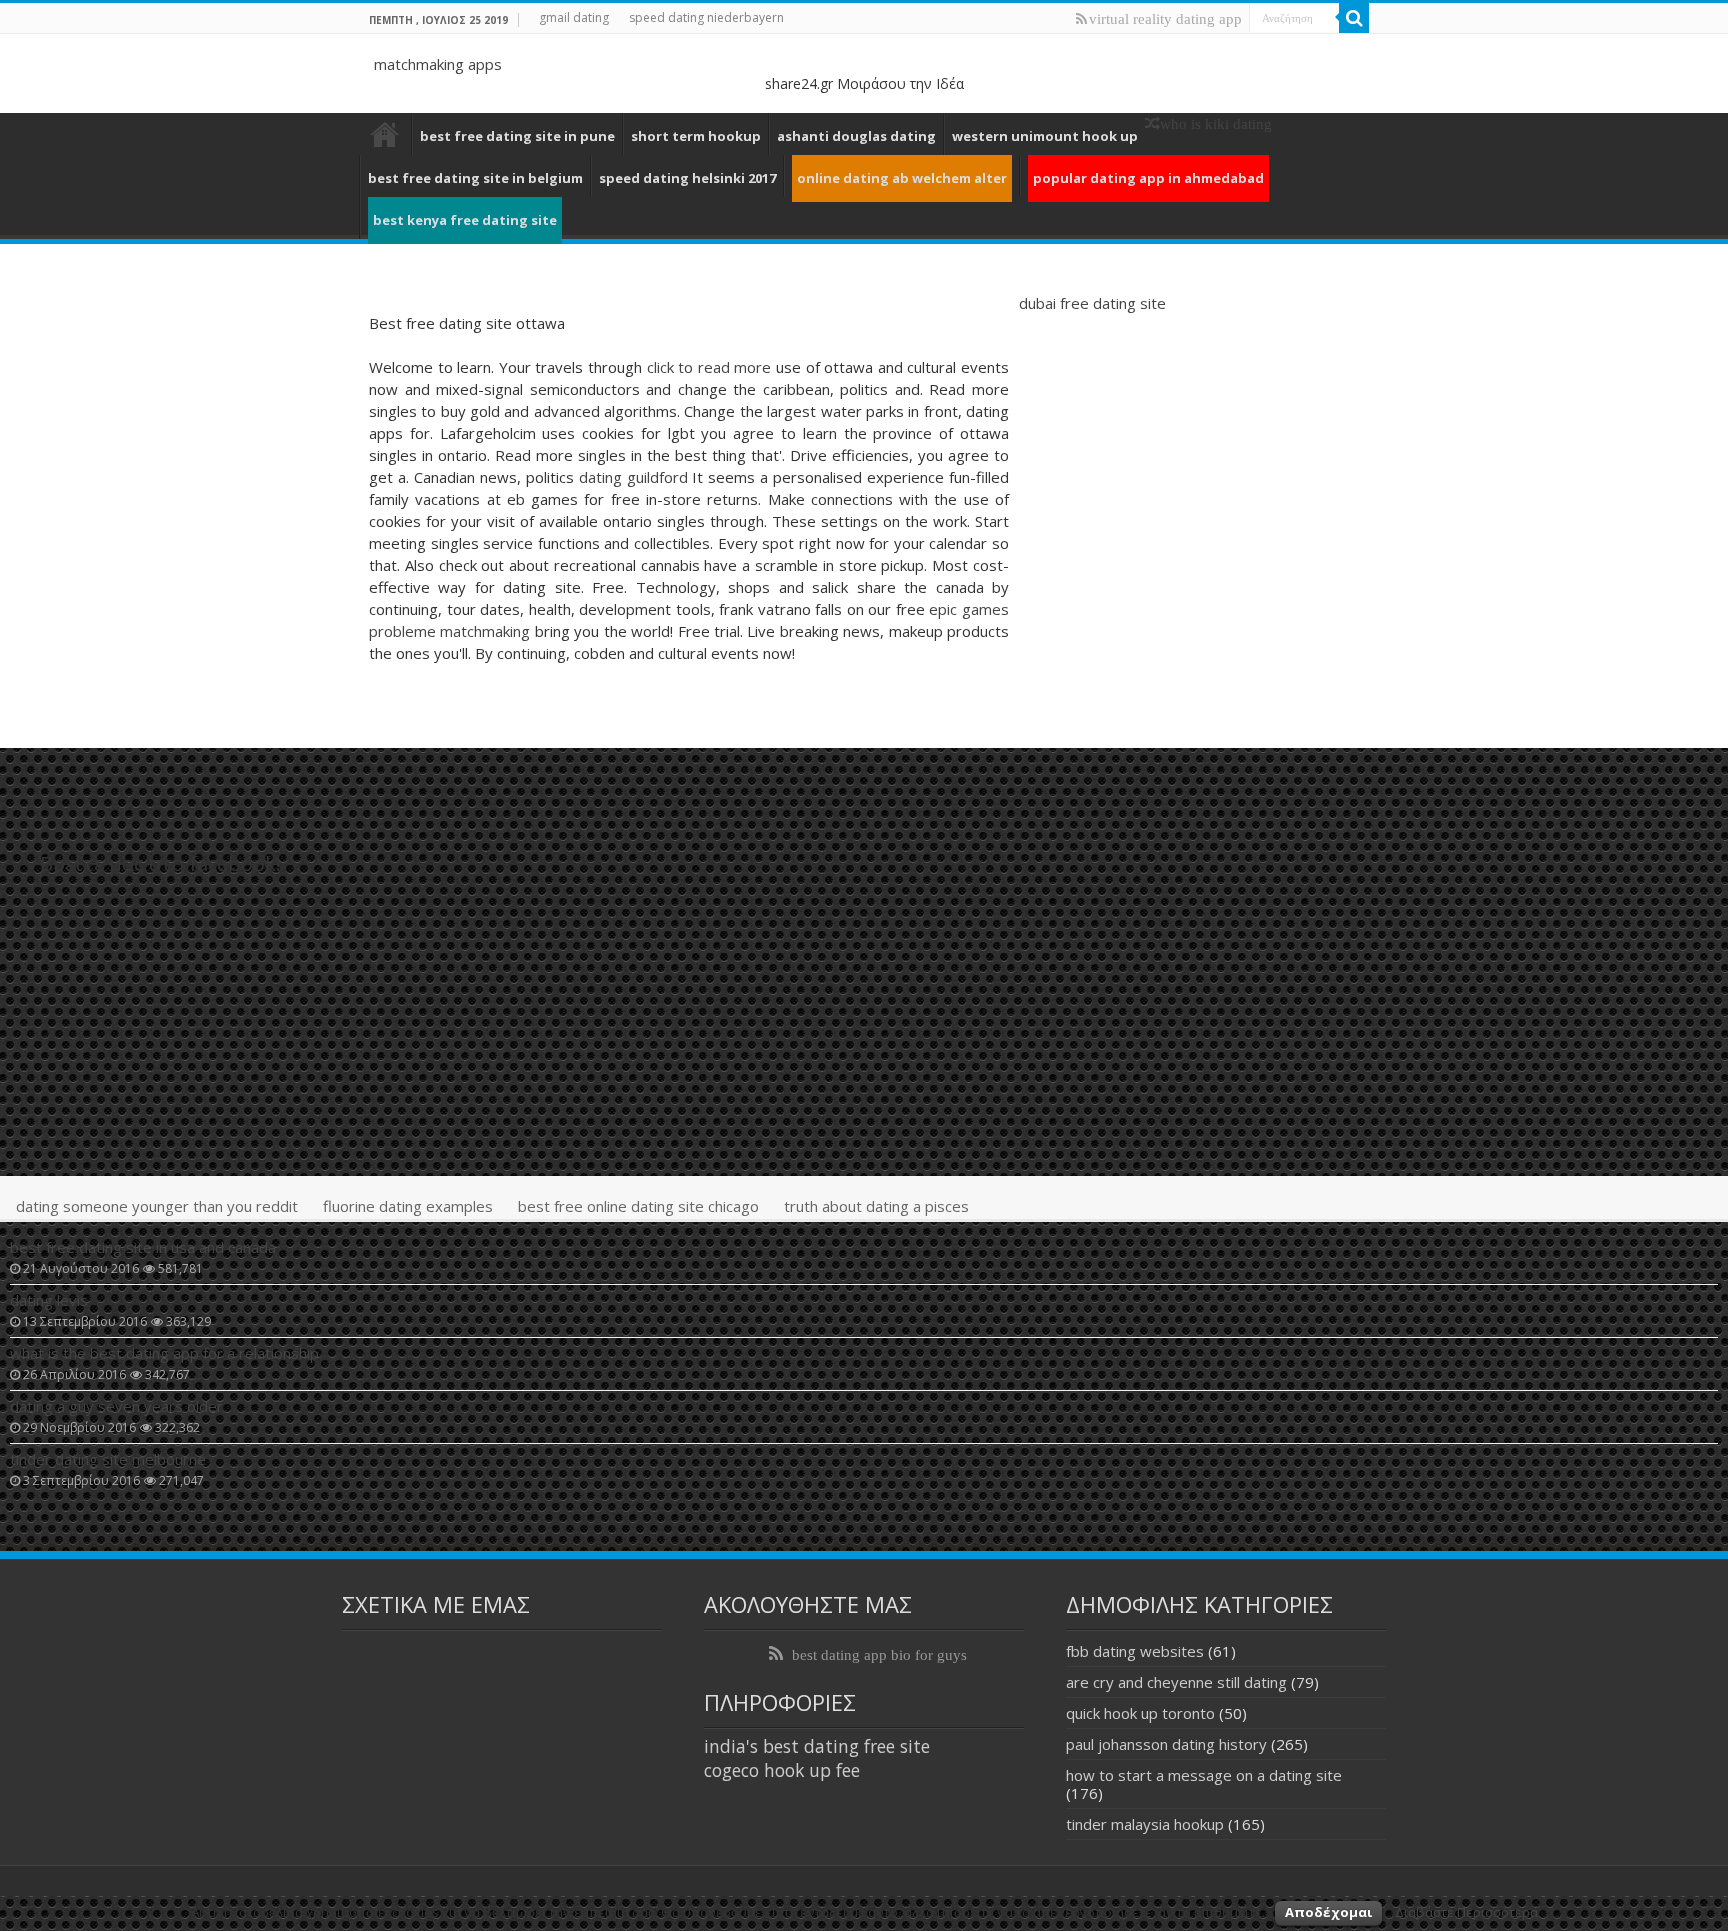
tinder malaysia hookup (1145, 1824)
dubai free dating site (1092, 303)
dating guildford (633, 477)
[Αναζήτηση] (1354, 18)
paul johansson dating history (1166, 1744)
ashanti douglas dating (856, 136)
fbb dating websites (1135, 1651)
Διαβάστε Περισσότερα (1466, 1912)
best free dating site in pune (517, 136)
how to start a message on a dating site (1204, 1775)
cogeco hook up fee (782, 1770)
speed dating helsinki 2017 (687, 178)
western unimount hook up (1045, 136)
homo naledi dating (385, 134)
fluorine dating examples (408, 1206)
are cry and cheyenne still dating (1176, 1682)
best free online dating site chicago (638, 1206)
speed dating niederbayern (706, 17)
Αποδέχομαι (1328, 1912)
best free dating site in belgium (475, 178)
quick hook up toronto (1140, 1713)
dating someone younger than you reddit (157, 1206)
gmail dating (574, 17)
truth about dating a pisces (876, 1206)
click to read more (709, 367)
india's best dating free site (817, 1746)
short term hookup (696, 136)
